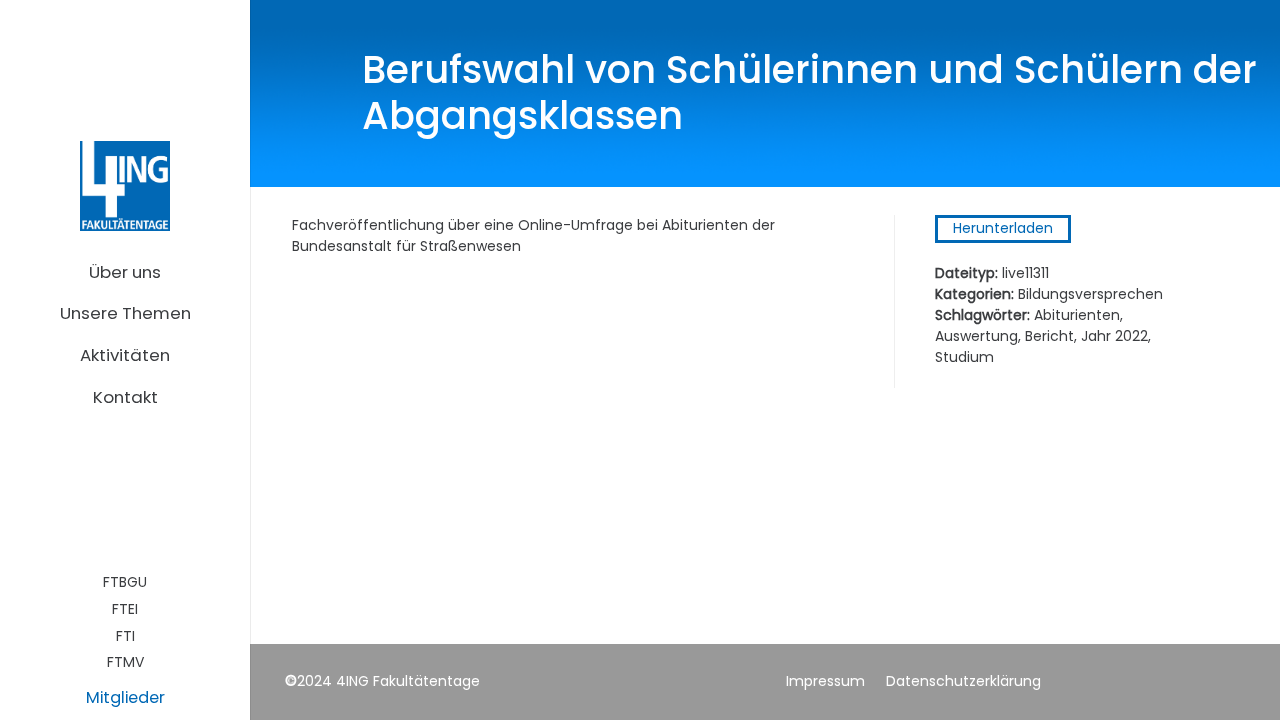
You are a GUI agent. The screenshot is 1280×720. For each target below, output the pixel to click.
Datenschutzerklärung (963, 681)
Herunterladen (1003, 228)
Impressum (825, 681)
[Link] (125, 186)
